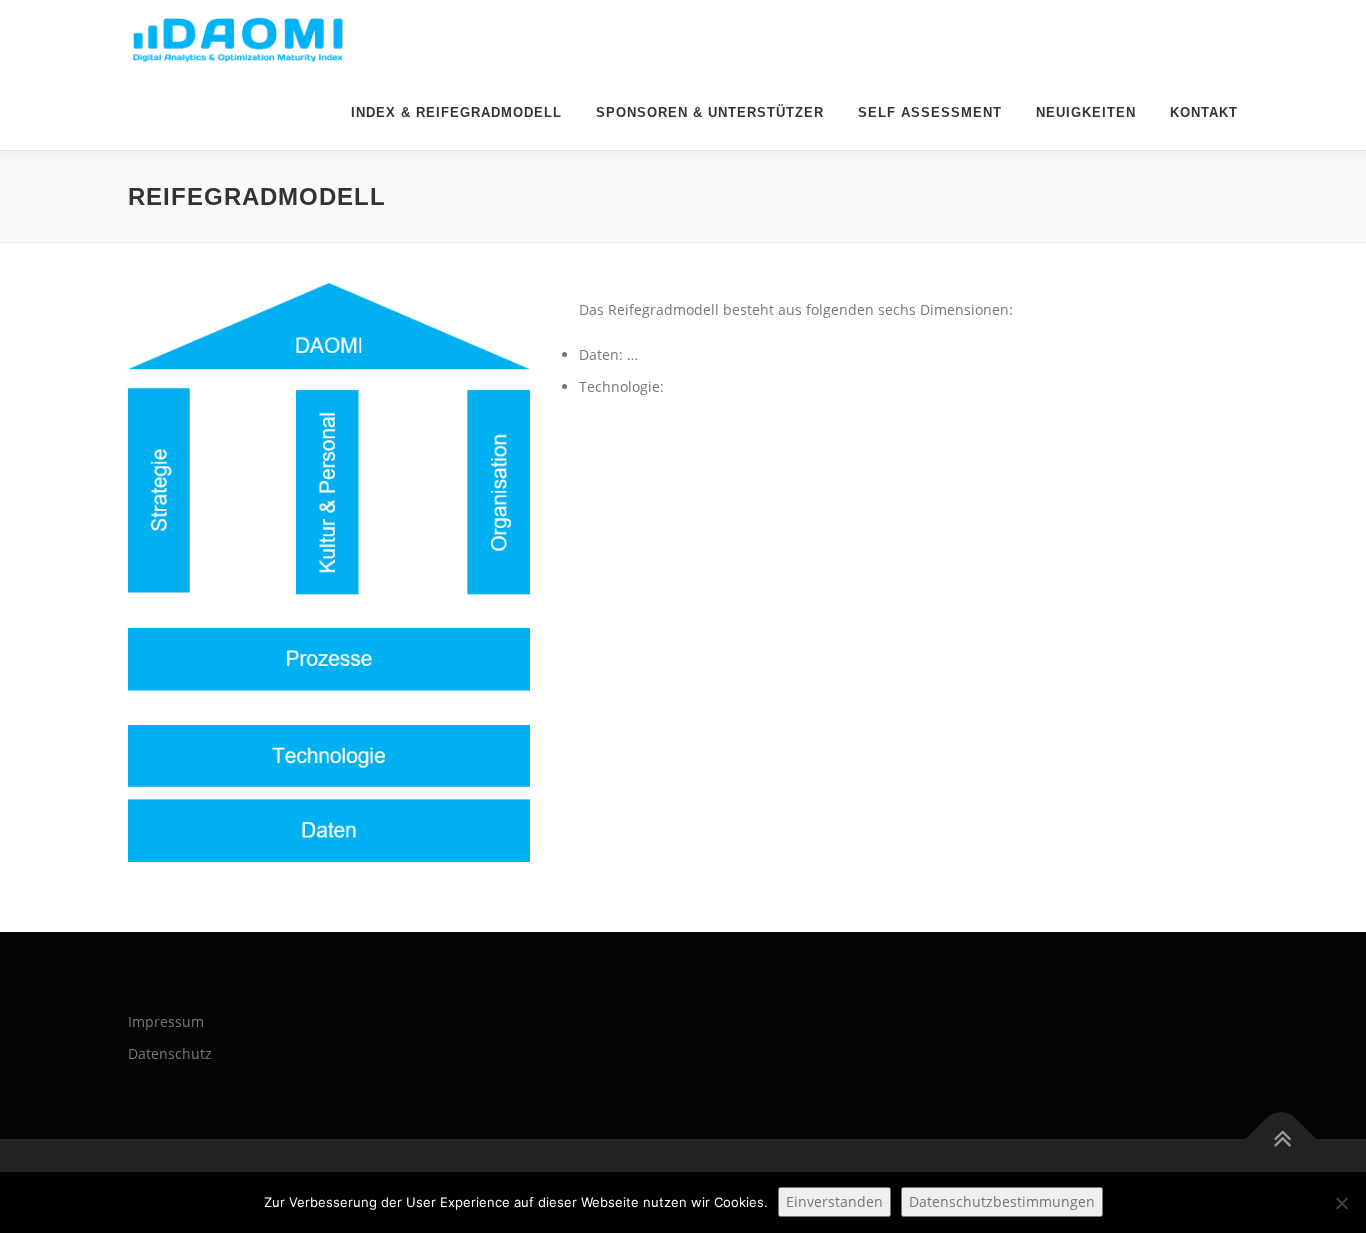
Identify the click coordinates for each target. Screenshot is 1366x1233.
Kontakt (1204, 112)
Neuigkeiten (1086, 112)
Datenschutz (170, 1053)
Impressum (166, 1021)
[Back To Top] (1281, 1138)
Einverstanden (834, 1201)
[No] (1341, 1203)
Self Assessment (930, 112)
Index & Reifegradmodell (456, 112)
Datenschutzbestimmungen (1002, 1201)
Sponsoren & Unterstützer (710, 112)
